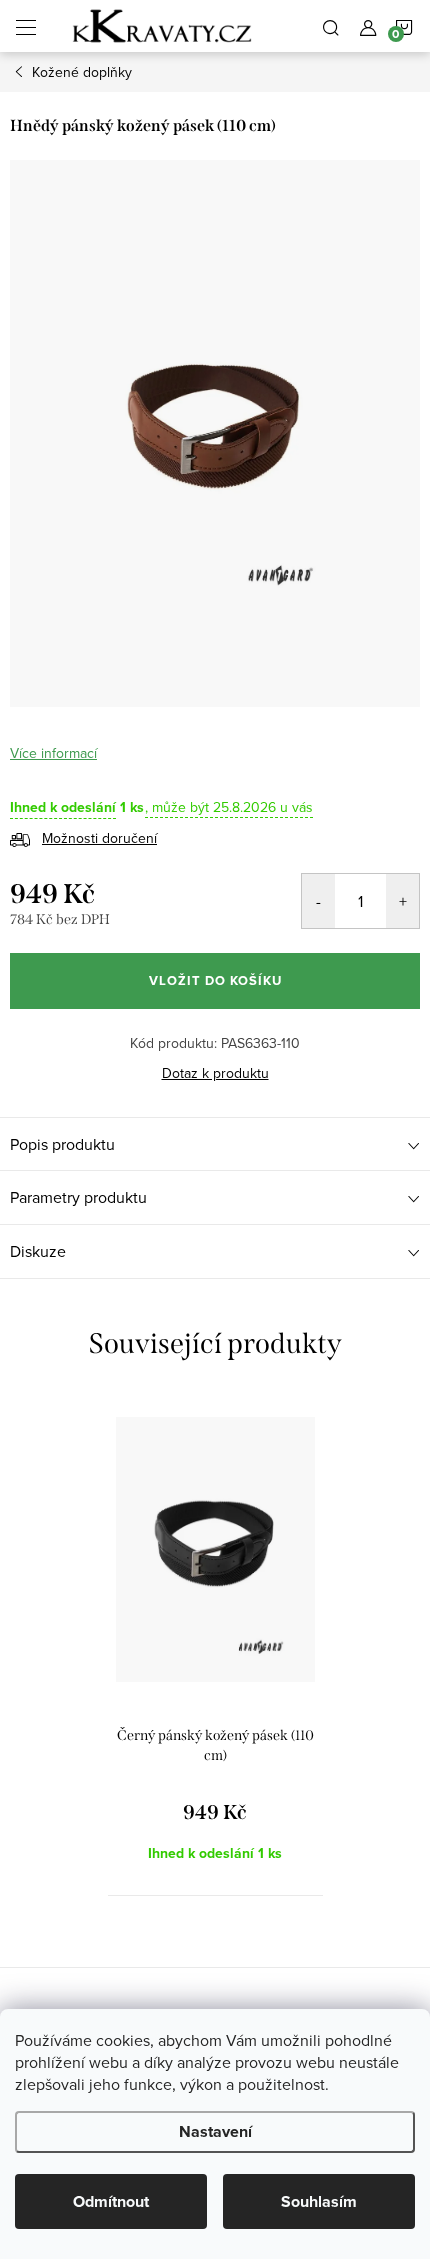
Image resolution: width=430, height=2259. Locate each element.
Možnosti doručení (99, 838)
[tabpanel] (215, 1644)
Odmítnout (111, 2201)
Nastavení (215, 2131)
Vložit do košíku (215, 980)
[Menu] (26, 26)
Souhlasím (319, 2201)
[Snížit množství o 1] (318, 901)
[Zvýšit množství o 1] (402, 901)
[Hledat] (331, 26)
